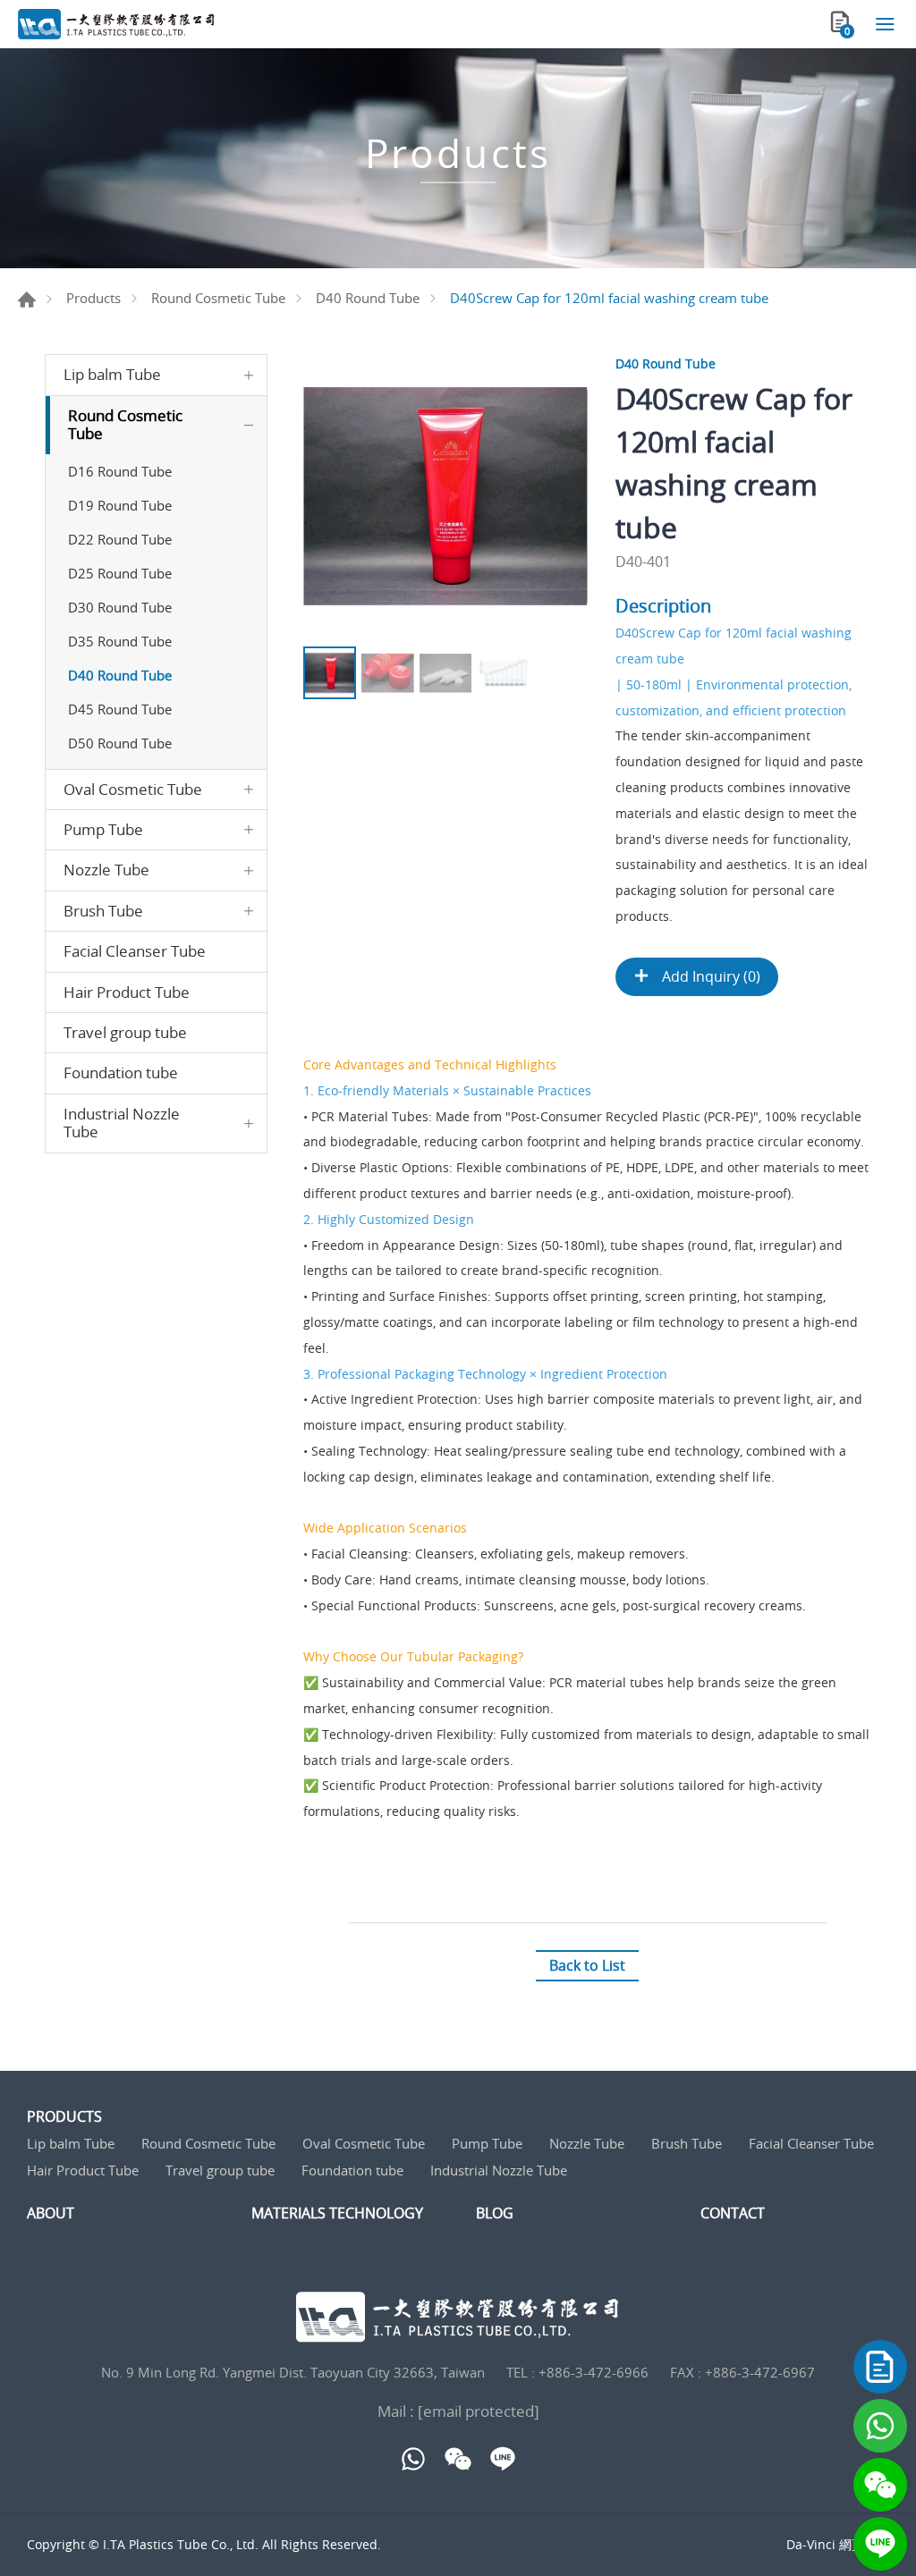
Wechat (880, 2485)
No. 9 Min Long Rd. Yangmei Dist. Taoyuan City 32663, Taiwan (293, 2372)
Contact (880, 2367)
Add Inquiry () (709, 976)
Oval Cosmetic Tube (133, 789)
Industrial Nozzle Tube (122, 1123)
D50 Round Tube (120, 743)
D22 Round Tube (120, 539)
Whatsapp (880, 2426)
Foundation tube (121, 1073)
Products (93, 298)
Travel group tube (125, 1032)
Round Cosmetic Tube (218, 298)
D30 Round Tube (120, 607)
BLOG (495, 2213)
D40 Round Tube (368, 298)
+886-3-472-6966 (594, 2372)
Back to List (587, 1965)
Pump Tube (103, 829)
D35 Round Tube (120, 641)
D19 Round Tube (120, 505)
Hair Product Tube (127, 992)
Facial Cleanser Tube (135, 951)
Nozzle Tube (106, 870)
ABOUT (51, 2213)
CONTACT (733, 2213)
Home (27, 300)
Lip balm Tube (112, 374)
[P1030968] (445, 496)
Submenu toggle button (249, 375)
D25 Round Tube (120, 573)
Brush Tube (103, 911)
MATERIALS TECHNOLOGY (337, 2213)
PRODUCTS (64, 2117)
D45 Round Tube (120, 709)
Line (880, 2544)
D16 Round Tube (120, 471)
